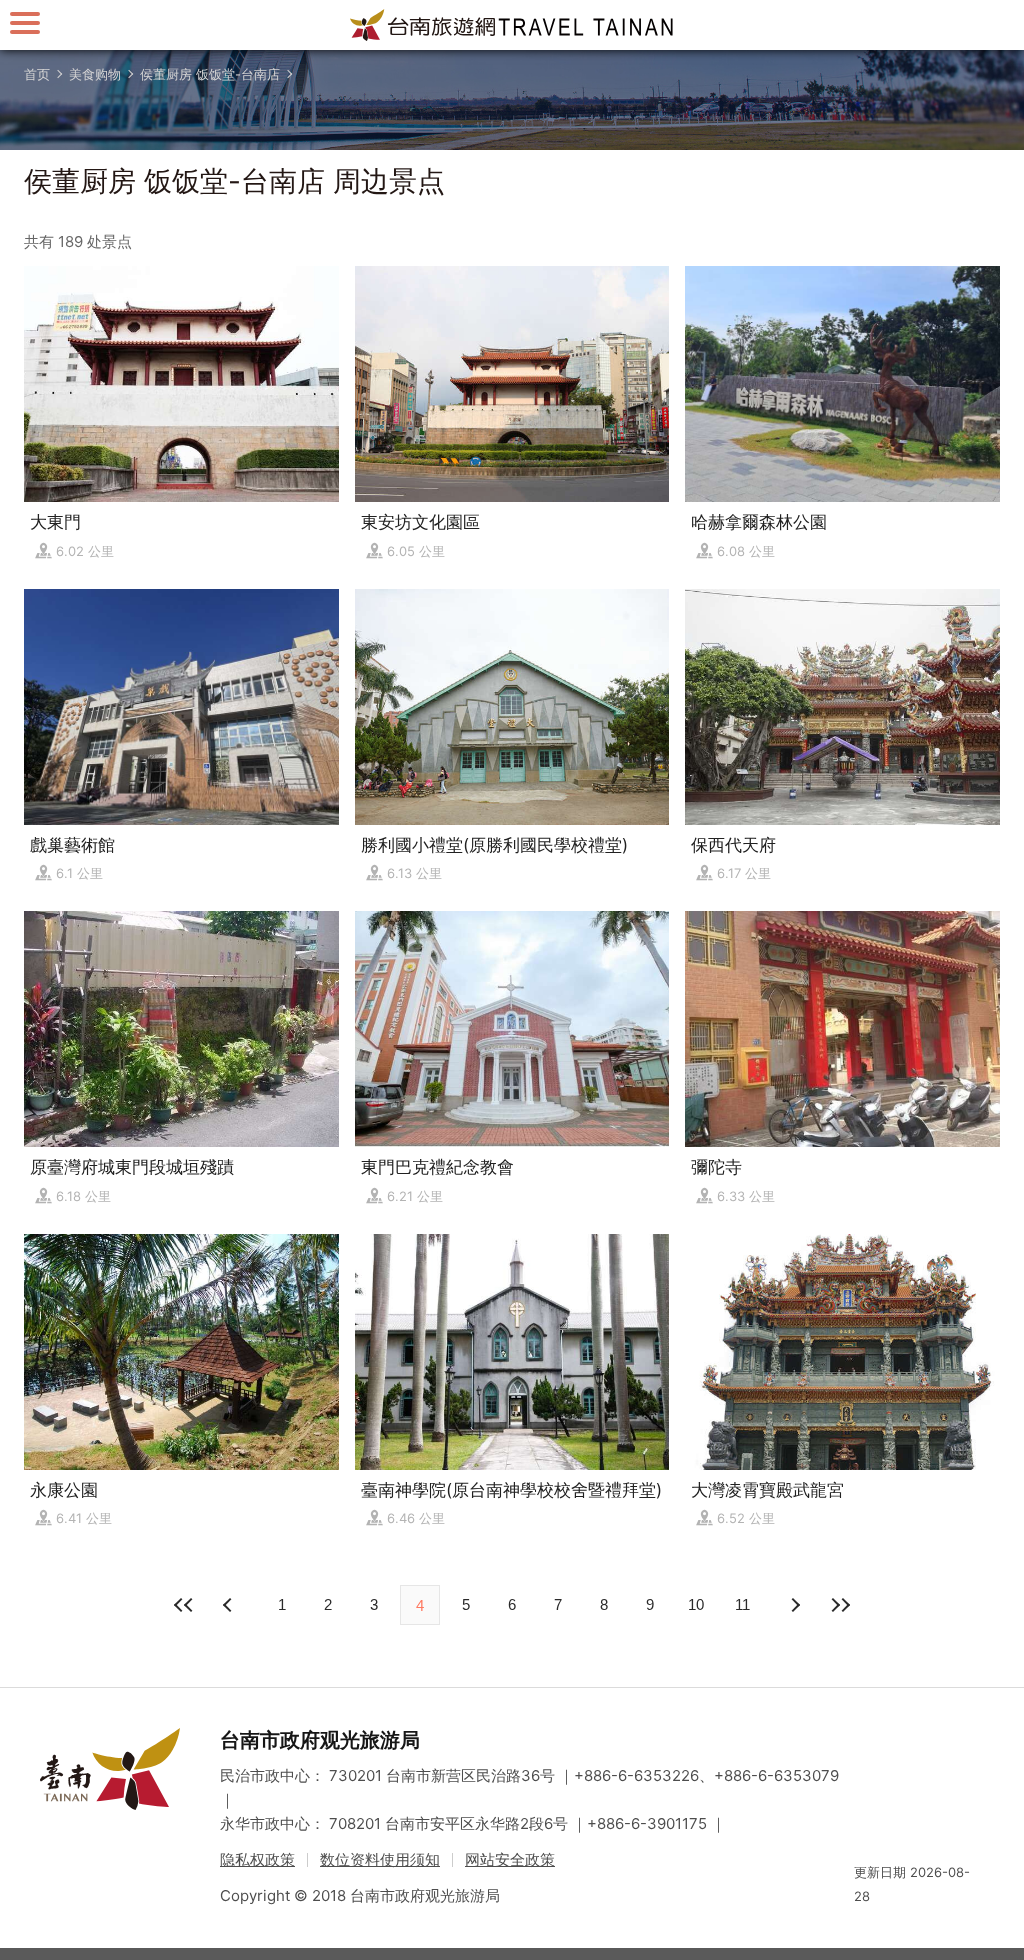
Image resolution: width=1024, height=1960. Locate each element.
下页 (230, 1605)
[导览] (25, 22)
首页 (37, 74)
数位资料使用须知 (380, 1859)
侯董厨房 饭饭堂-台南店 (210, 74)
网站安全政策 (510, 1859)
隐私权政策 (257, 1859)
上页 (794, 1605)
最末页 (840, 1605)
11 (742, 1604)
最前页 (184, 1605)
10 (696, 1604)
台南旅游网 (512, 25)
